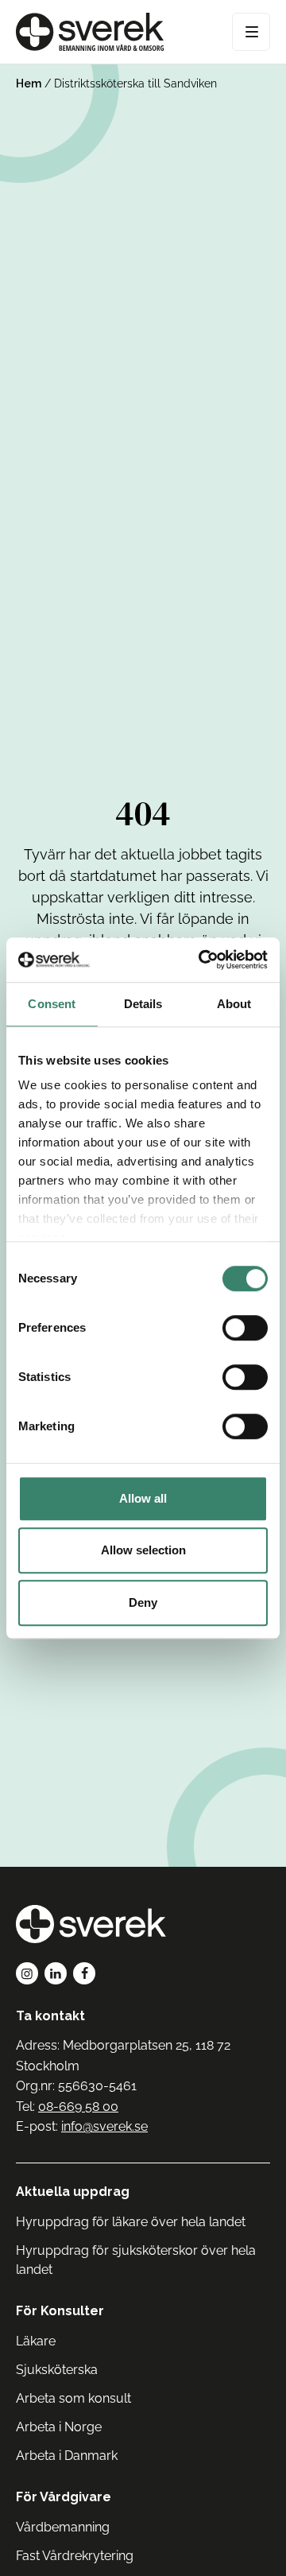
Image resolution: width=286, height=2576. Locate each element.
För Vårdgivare (64, 2497)
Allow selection (143, 1550)
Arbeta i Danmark (67, 2456)
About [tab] (234, 1004)
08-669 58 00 (78, 2107)
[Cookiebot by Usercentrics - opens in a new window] (202, 960)
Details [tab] (143, 1004)
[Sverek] (90, 32)
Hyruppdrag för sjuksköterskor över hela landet (136, 2260)
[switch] (245, 1328)
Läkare (36, 2341)
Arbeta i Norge (59, 2427)
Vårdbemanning (63, 2527)
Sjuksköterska (57, 2370)
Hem (29, 83)
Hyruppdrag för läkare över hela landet (131, 2222)
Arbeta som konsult (73, 2398)
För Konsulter (60, 2311)
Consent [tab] (52, 1004)
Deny (143, 1602)
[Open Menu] (251, 32)
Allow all (143, 1498)
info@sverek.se (104, 2126)
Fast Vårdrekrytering (75, 2556)
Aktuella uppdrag (73, 2192)
